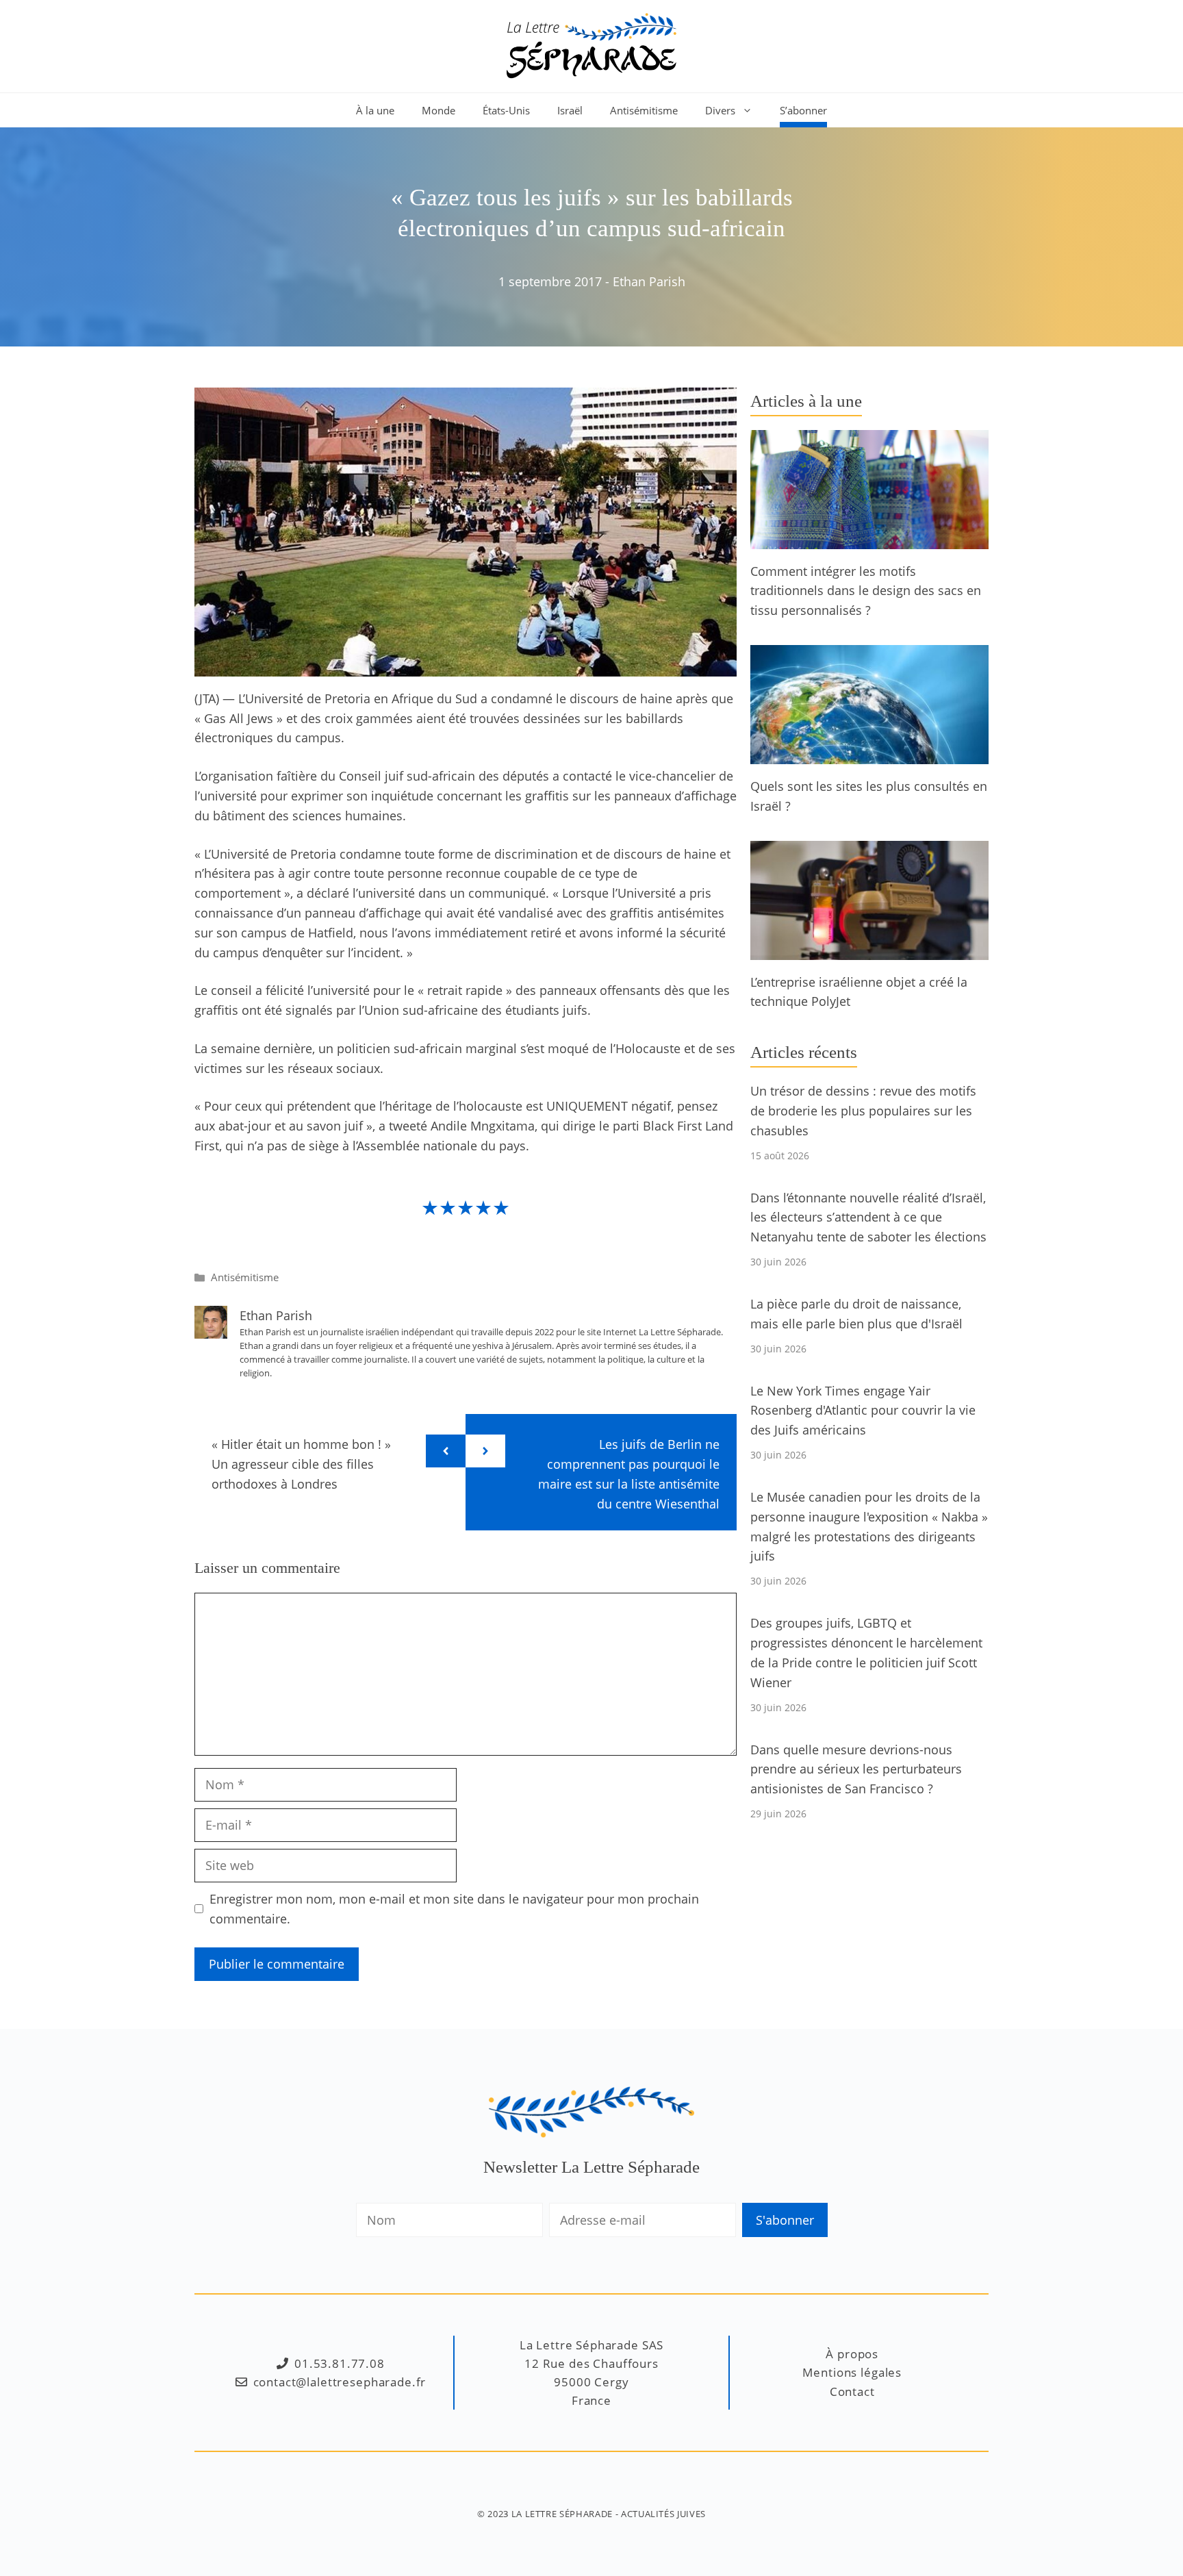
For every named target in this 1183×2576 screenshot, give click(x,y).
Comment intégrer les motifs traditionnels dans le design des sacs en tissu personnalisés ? (866, 591)
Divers (720, 110)
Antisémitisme (644, 110)
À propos (852, 2354)
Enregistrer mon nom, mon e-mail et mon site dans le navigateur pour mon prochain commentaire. (454, 1909)
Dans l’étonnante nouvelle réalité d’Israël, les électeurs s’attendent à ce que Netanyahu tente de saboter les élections (868, 1217)
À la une (375, 110)
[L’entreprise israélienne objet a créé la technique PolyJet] (869, 950)
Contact (852, 2391)
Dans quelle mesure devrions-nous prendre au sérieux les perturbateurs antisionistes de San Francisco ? (856, 1769)
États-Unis (506, 110)
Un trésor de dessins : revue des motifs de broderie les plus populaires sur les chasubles (863, 1111)
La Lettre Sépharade (562, 2514)
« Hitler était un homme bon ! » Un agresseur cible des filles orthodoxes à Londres (301, 1464)
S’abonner (803, 110)
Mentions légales (852, 2372)
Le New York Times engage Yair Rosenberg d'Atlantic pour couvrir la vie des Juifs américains (863, 1411)
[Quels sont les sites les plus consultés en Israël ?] (869, 754)
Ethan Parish (649, 281)
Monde (438, 110)
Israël (570, 110)
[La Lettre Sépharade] (591, 45)
